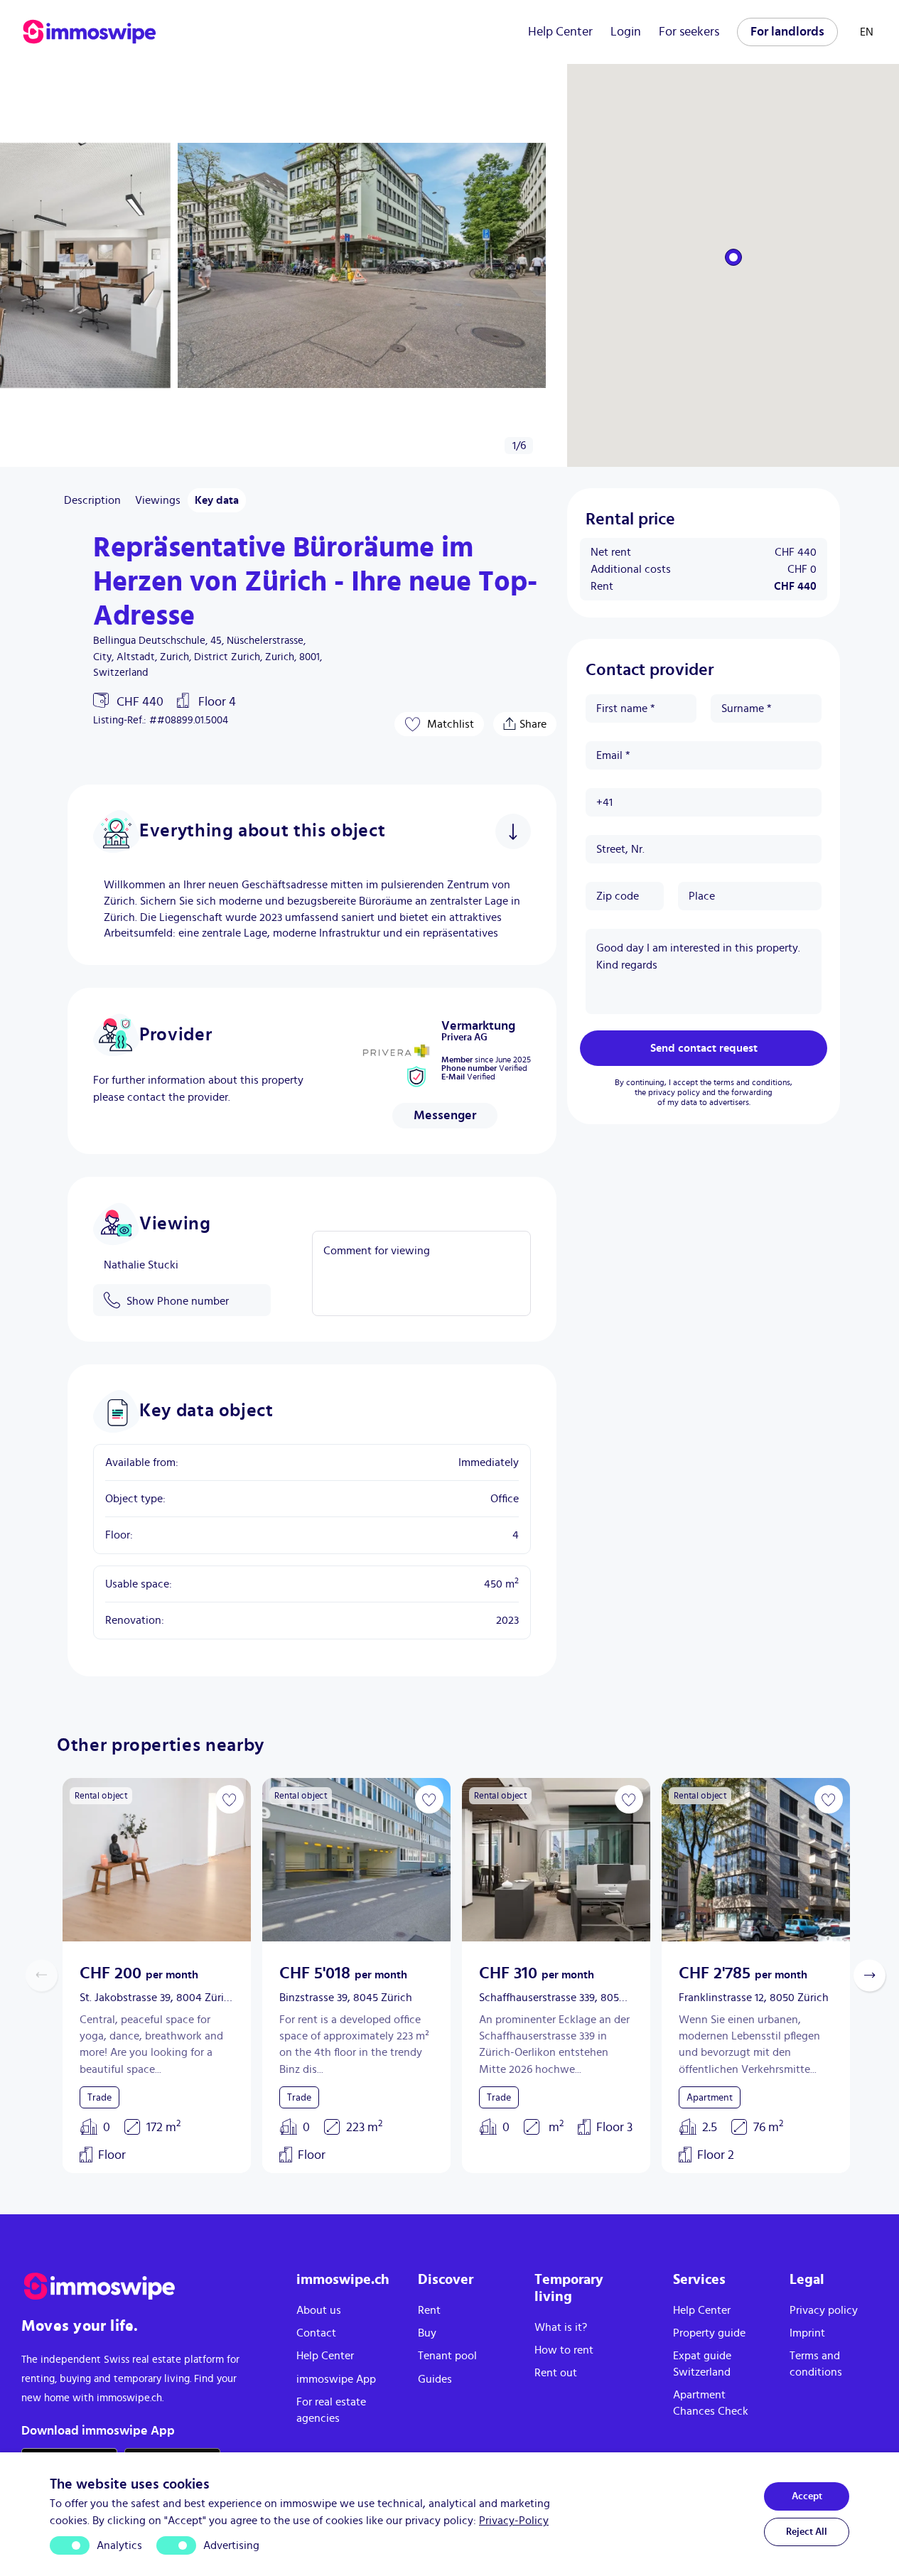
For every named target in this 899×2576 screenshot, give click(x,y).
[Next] (20, 266)
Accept (807, 2496)
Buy (427, 2333)
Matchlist (451, 724)
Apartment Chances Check (711, 2403)
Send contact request (704, 1048)
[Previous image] (82, 1860)
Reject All (807, 2532)
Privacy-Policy (514, 2521)
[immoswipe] (145, 2286)
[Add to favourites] (230, 1799)
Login (626, 32)
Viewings (158, 500)
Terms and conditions (816, 2364)
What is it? (561, 2327)
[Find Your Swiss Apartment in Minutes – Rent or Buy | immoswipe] (90, 32)
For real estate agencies (331, 2410)
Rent (429, 2310)
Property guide (709, 2333)
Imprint (807, 2333)
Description (92, 500)
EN (867, 32)
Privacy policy (824, 2310)
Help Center (560, 32)
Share (533, 721)
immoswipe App (336, 2379)
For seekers (689, 32)
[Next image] (231, 1860)
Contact (316, 2333)
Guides (435, 2379)
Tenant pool (447, 2356)
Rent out (556, 2373)
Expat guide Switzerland (702, 2364)
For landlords (787, 32)
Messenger (445, 1116)
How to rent (564, 2350)
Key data (217, 500)
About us (319, 2310)
